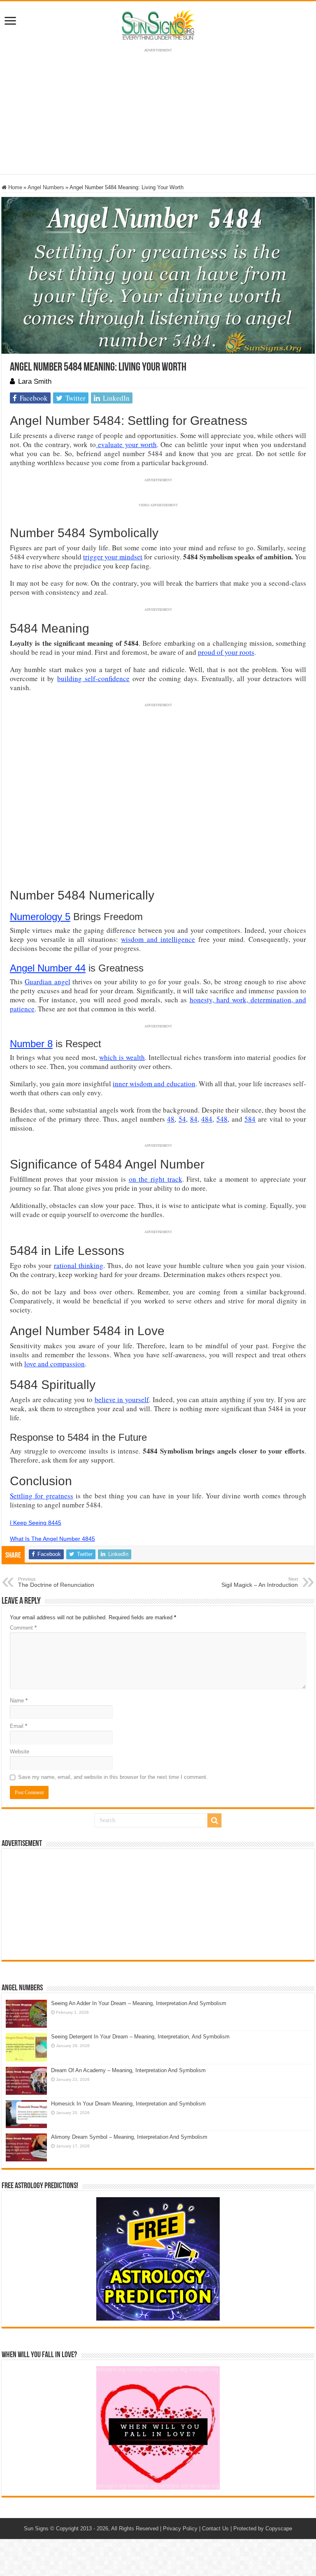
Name (19, 1701)
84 (194, 1119)
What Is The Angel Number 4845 (52, 1539)
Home (14, 187)
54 (182, 1119)
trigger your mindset (113, 557)
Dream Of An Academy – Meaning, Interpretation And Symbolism (128, 2070)
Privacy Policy (180, 2528)
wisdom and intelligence (158, 939)
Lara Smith (35, 381)
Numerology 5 (40, 917)
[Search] (214, 1820)
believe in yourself (122, 1399)
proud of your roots (226, 652)
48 (171, 1119)
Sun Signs (36, 2528)
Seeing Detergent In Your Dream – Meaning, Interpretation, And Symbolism (140, 2037)
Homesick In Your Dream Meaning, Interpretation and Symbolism (128, 2104)
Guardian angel (47, 982)
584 (250, 1119)
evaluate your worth (126, 444)
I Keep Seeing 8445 (36, 1523)
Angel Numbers (46, 187)
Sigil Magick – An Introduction (260, 1582)
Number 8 (31, 1044)
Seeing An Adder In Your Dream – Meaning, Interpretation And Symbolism (139, 2003)
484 (207, 1119)
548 (222, 1119)
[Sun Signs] (158, 24)
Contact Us (215, 2528)
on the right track (156, 1179)
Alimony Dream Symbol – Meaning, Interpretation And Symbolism (129, 2137)
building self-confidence (93, 678)
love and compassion (55, 1364)
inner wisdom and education (154, 1084)
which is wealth (122, 1057)
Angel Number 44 (48, 968)
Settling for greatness (42, 1496)
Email (19, 1726)
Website (20, 1752)
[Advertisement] (158, 1904)
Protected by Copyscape (263, 2528)
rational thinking (79, 1265)
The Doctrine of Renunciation (56, 1582)
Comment (23, 1628)
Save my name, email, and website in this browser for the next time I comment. (113, 1777)
